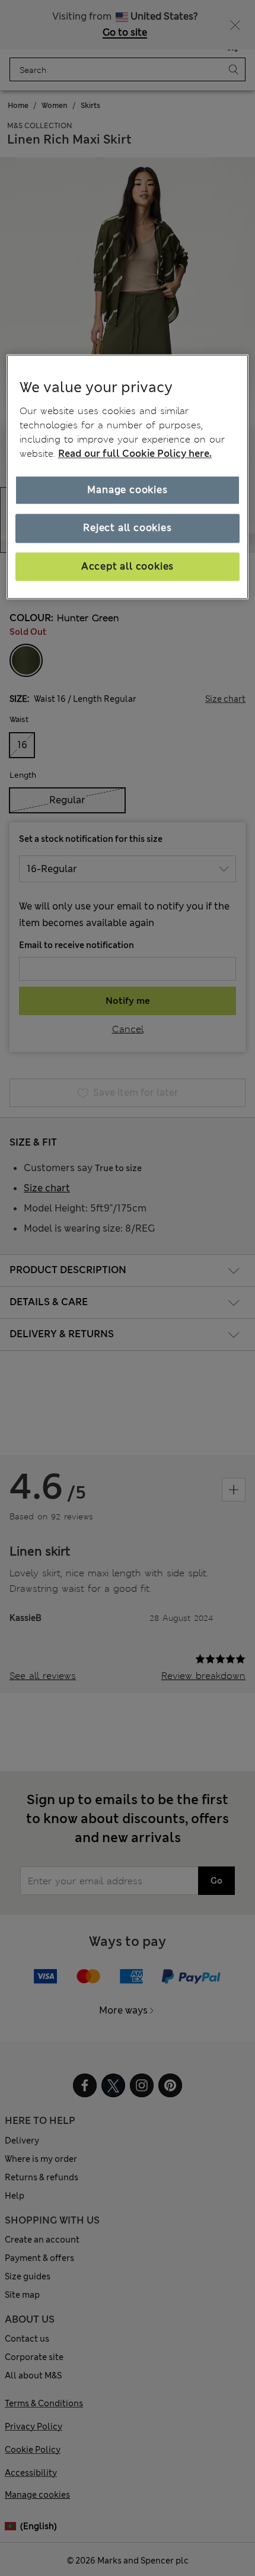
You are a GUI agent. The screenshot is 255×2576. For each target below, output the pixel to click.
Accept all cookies (128, 566)
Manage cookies (127, 490)
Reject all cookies (127, 528)
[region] (128, 477)
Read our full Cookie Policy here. (135, 454)
